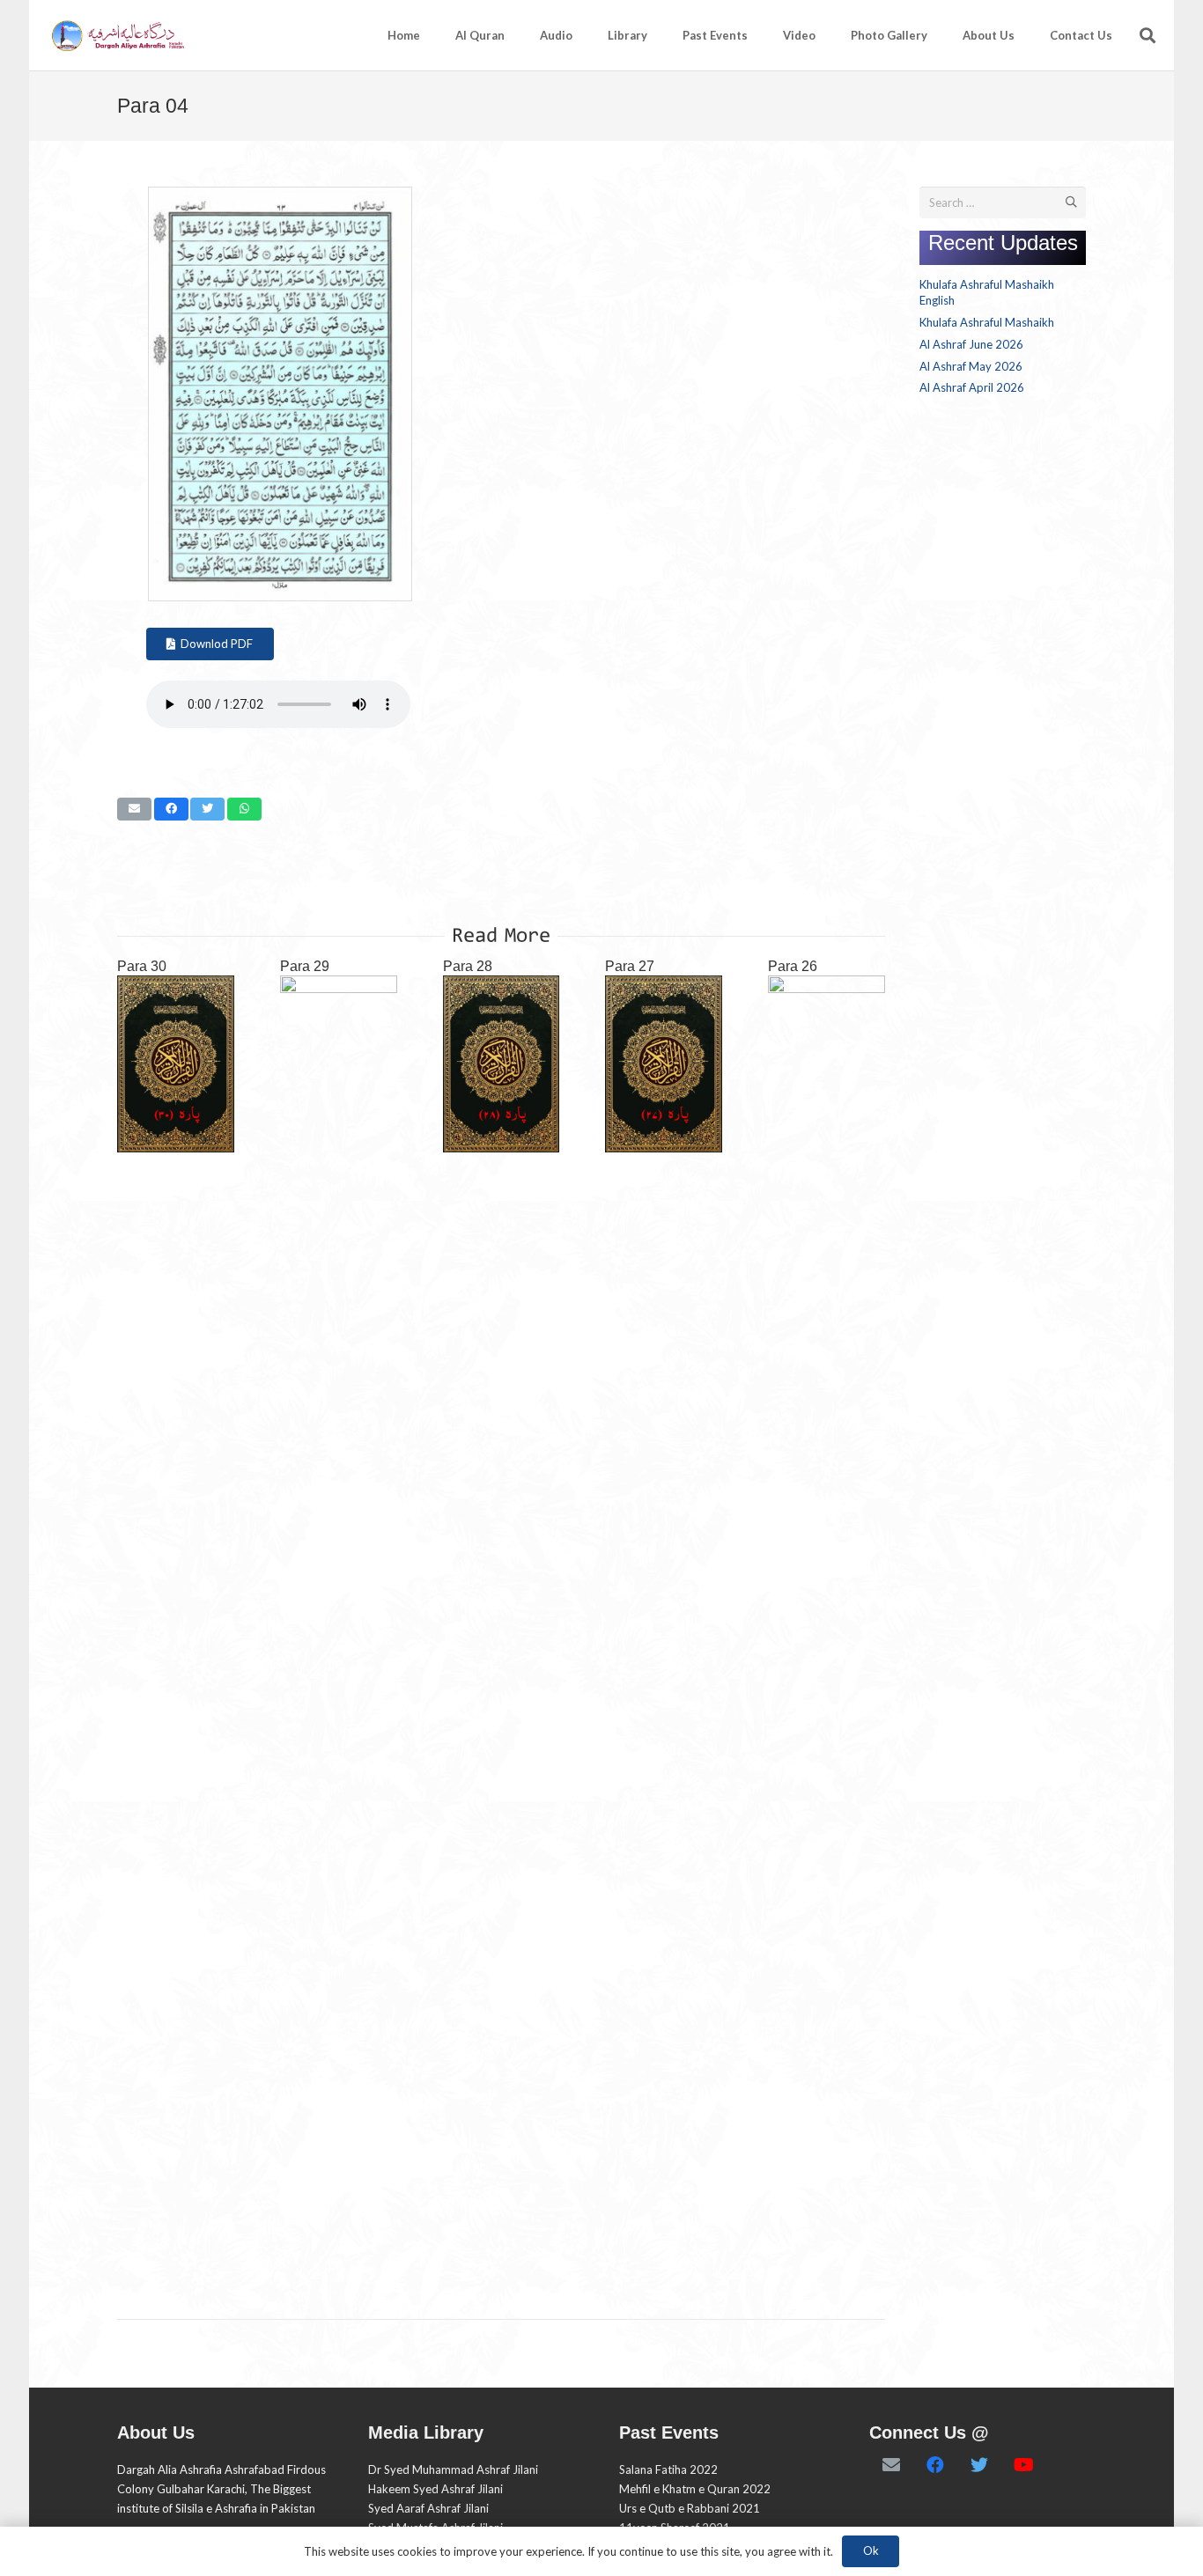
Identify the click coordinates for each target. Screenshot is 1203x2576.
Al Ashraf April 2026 (972, 387)
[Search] (1148, 35)
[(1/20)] (280, 597)
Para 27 (630, 966)
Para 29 (305, 966)
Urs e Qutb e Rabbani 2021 (690, 2508)
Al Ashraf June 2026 (971, 344)
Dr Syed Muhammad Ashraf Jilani (453, 2469)
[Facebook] (935, 2465)
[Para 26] (827, 1636)
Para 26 (793, 966)
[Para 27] (664, 1064)
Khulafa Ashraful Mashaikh (987, 322)
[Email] (891, 2465)
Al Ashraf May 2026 (971, 366)
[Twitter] (979, 2465)
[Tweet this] (207, 809)
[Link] (117, 36)
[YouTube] (1023, 2465)
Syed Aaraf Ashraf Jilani (428, 2508)
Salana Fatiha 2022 (668, 2469)
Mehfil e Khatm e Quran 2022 (695, 2489)
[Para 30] (176, 1064)
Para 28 (468, 966)
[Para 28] (502, 1064)
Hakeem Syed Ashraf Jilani (435, 2489)
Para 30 (142, 966)
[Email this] (134, 809)
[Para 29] (339, 1636)
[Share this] (171, 809)
